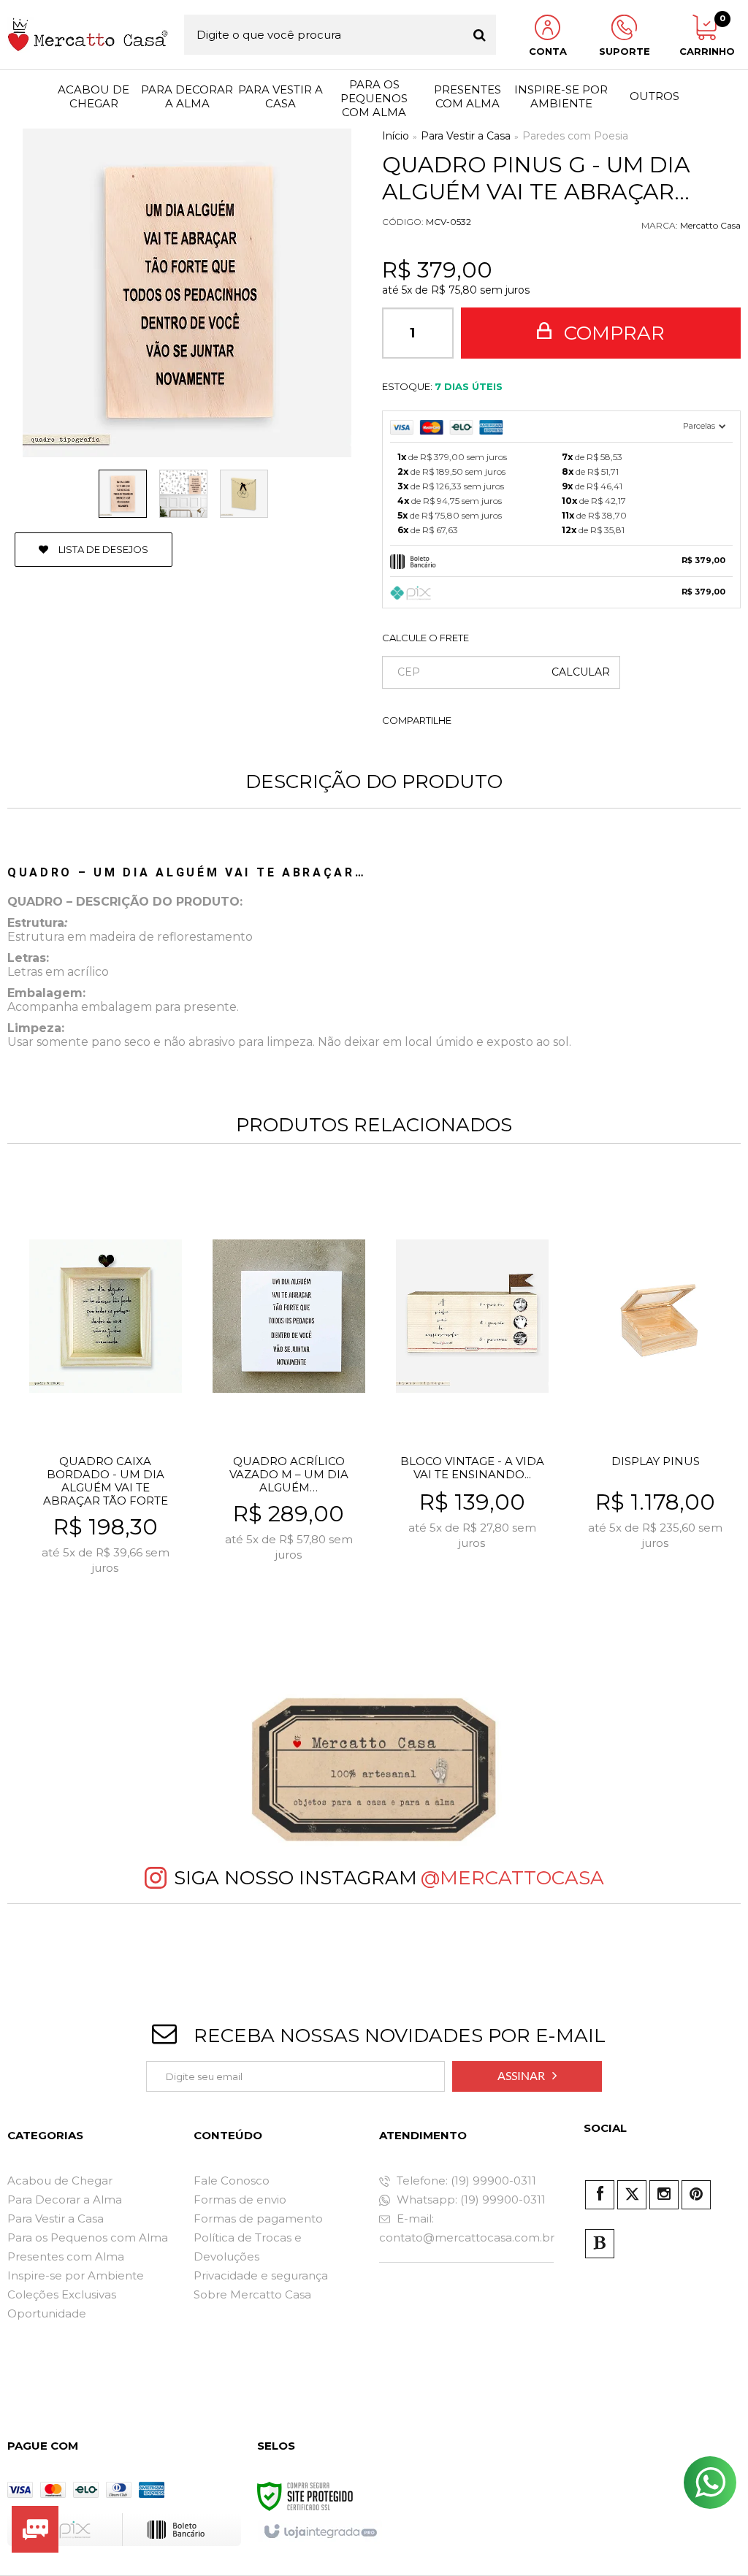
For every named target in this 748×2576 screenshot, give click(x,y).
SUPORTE (625, 51)
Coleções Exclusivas (62, 2294)
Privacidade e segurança (261, 2275)
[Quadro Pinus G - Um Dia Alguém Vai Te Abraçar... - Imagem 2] (183, 494)
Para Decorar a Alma (65, 2199)
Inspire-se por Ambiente (76, 2275)
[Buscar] (480, 35)
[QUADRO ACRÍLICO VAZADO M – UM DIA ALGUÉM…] (289, 1399)
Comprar (612, 333)
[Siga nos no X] (632, 2195)
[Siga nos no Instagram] (664, 2195)
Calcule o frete (425, 638)
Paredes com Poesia (575, 136)
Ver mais (137, 1593)
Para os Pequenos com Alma (88, 2237)
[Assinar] (527, 2076)
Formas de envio (240, 2199)
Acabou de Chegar (60, 2181)
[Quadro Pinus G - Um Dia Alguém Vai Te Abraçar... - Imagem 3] (244, 494)
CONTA (548, 51)
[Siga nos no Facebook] (600, 2195)
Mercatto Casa (710, 225)
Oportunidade (47, 2313)
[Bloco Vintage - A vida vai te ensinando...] (472, 1399)
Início (396, 136)
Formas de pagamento (258, 2218)
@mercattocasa (512, 1878)
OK (581, 672)
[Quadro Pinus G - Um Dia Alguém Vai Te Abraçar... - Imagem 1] (123, 494)
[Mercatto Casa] (88, 35)
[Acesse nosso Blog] (600, 2244)
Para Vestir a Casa (466, 136)
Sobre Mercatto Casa (252, 2294)
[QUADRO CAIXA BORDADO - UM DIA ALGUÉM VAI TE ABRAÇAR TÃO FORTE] (106, 1399)
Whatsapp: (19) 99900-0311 (470, 2199)
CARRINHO (705, 36)
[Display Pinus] (656, 1399)
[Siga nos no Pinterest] (696, 2195)
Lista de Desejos (102, 549)
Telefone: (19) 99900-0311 (465, 2181)
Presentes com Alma (66, 2256)
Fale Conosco (232, 2181)
